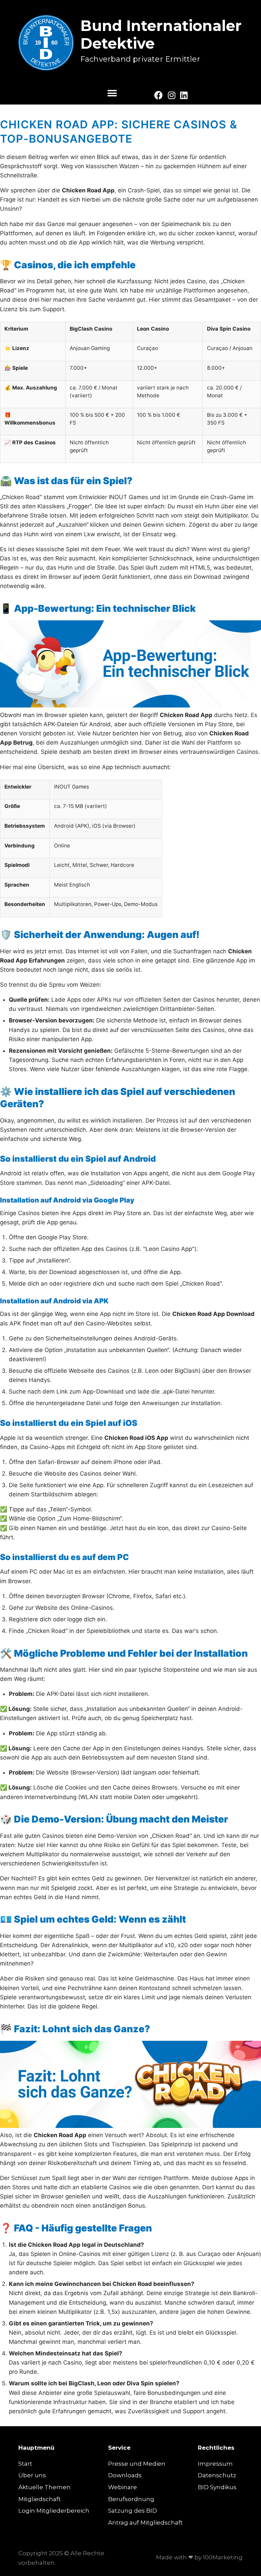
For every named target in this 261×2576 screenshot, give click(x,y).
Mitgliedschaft (40, 2499)
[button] (112, 93)
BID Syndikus (217, 2487)
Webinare (123, 2487)
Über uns (32, 2475)
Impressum (215, 2464)
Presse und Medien (137, 2464)
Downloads (125, 2475)
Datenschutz (217, 2475)
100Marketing (223, 2557)
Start (25, 2464)
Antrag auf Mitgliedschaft (145, 2523)
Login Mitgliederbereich (54, 2511)
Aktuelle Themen (45, 2487)
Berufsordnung (131, 2499)
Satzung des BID (133, 2511)
